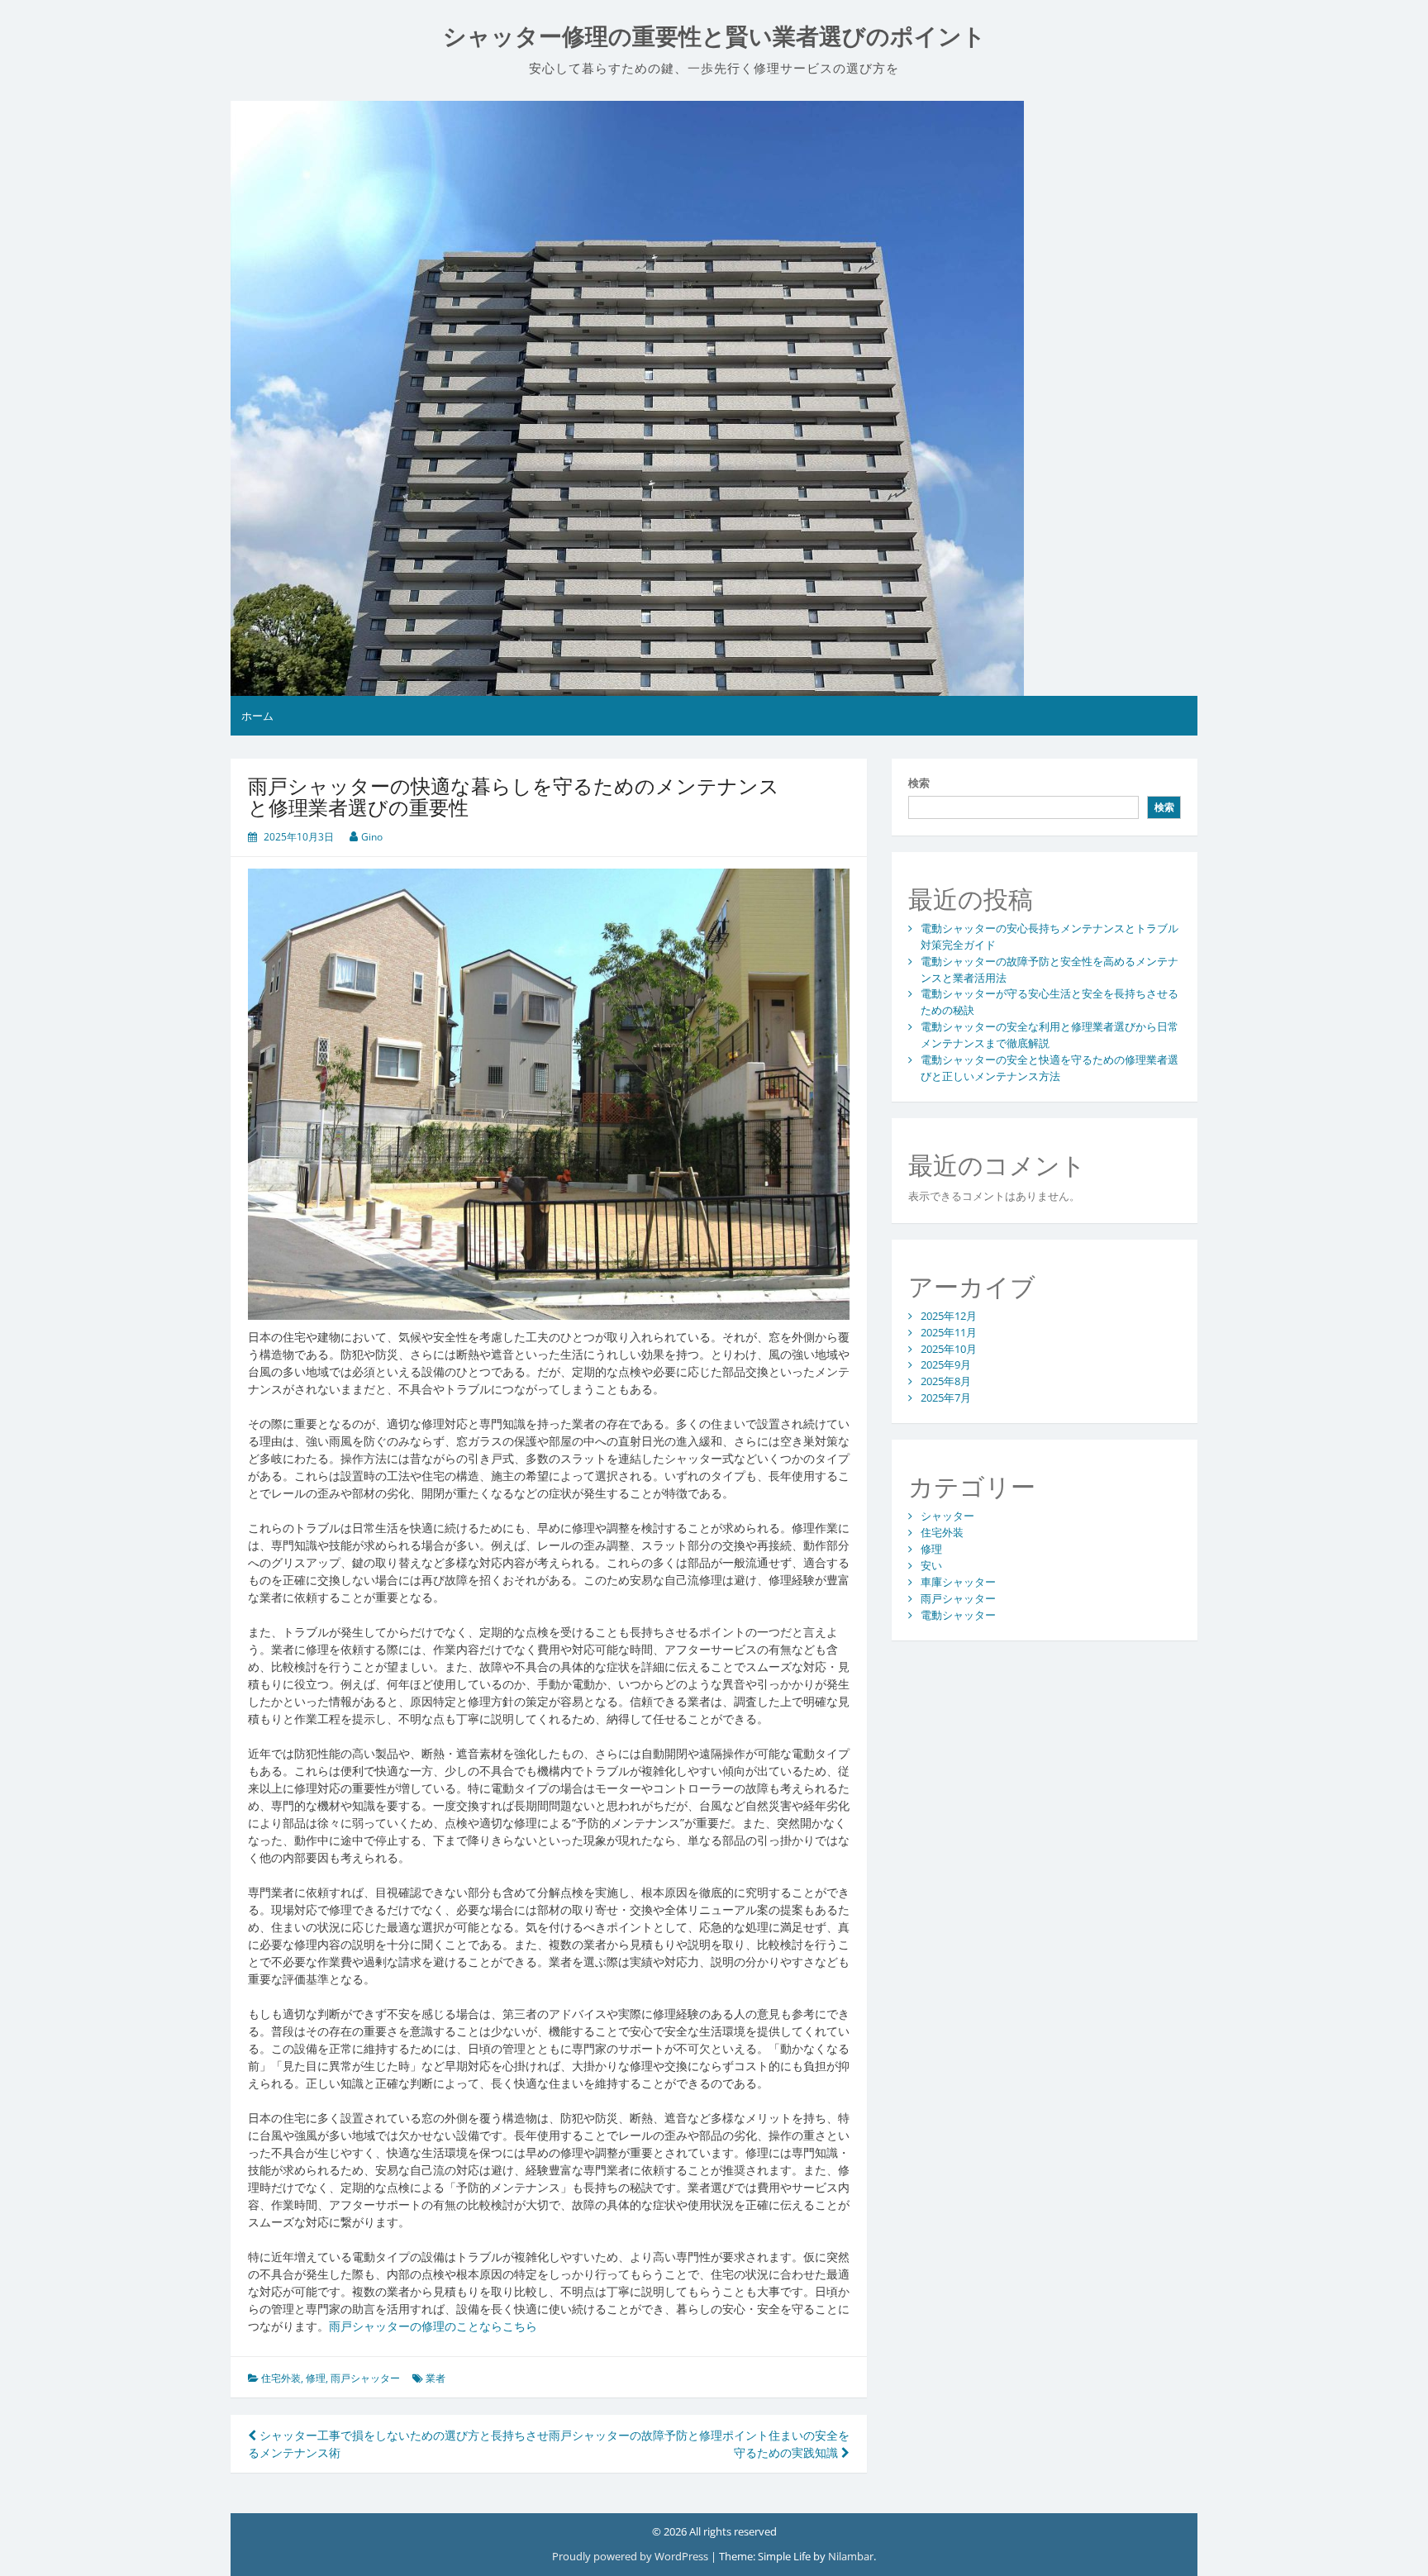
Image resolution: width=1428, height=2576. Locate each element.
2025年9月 (946, 1364)
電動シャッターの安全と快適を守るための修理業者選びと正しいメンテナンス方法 (1050, 1068)
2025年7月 (946, 1398)
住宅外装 (281, 2378)
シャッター (947, 1516)
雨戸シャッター (365, 2378)
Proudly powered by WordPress (631, 2556)
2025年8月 (946, 1381)
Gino (372, 837)
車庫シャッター (958, 1582)
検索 (919, 783)
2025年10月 (949, 1349)
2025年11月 (949, 1332)
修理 (316, 2378)
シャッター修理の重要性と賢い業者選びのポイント (714, 37)
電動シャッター (958, 1615)
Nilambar (851, 2556)
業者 (436, 2378)
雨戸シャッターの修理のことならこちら (433, 2326)
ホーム (257, 716)
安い (931, 1565)
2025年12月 (949, 1316)
